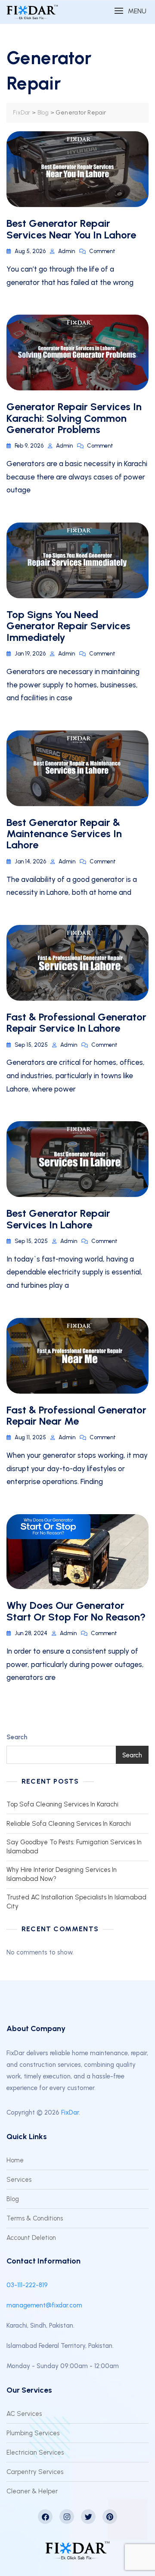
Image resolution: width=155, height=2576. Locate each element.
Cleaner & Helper (32, 2491)
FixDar (70, 2112)
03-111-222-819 (27, 2285)
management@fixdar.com (44, 2305)
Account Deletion (31, 2238)
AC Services (24, 2414)
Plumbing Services (33, 2433)
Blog (13, 2199)
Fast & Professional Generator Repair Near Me (76, 1415)
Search (17, 1737)
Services (19, 2180)
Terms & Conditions (35, 2218)
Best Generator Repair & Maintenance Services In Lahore (64, 834)
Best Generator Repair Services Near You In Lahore (71, 229)
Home (15, 2160)
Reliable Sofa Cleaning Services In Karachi (69, 1824)
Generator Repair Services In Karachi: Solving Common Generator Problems (74, 418)
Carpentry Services (35, 2472)
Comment (102, 251)
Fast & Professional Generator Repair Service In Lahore (76, 1022)
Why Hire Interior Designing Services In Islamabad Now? (62, 1874)
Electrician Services (35, 2452)
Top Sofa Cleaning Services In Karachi (62, 1804)
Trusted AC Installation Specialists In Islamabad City (76, 1902)
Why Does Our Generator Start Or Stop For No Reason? (76, 1611)
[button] (130, 11)
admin (67, 251)
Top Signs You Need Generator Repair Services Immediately (68, 626)
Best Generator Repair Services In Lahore (58, 1219)
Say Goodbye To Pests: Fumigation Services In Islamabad (74, 1847)
